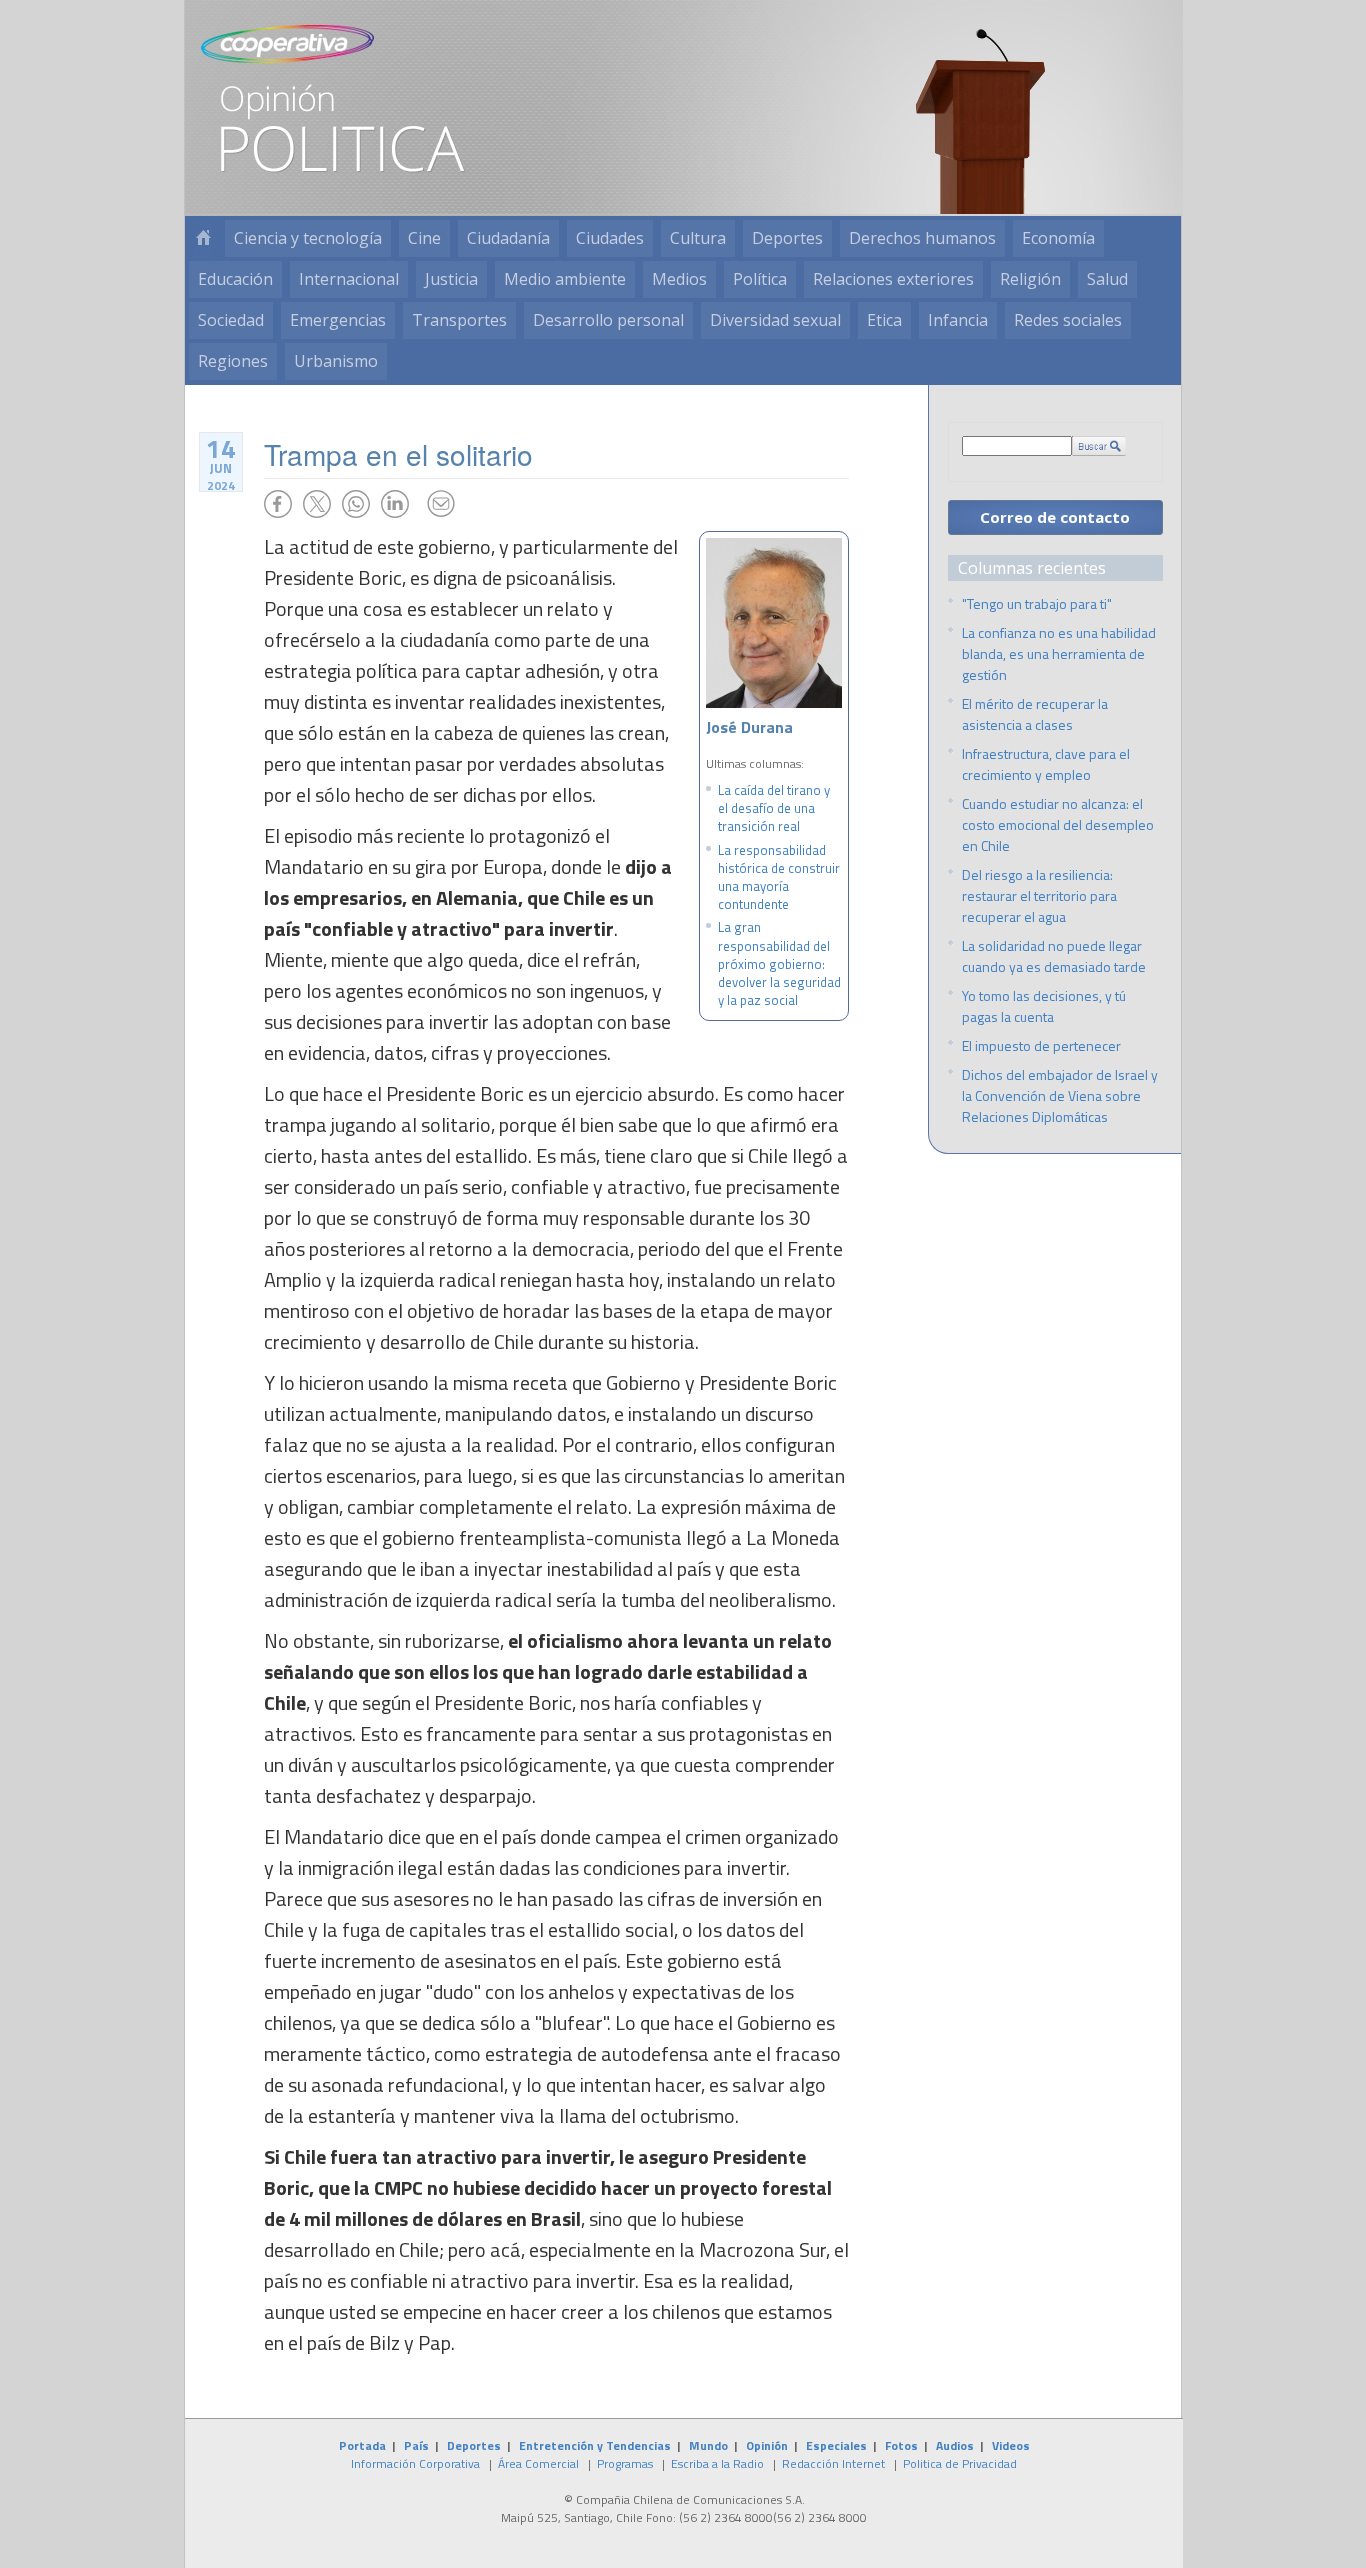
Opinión (767, 2445)
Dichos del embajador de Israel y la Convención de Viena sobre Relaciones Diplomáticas (1060, 1095)
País (416, 2445)
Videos (1011, 2445)
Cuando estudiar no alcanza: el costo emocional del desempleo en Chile (1058, 824)
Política (760, 279)
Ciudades (610, 238)
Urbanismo (336, 361)
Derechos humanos (922, 238)
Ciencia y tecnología (308, 238)
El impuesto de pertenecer (1041, 1045)
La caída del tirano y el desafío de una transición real (774, 808)
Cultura (698, 238)
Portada (362, 2445)
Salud (1107, 279)
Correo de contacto (1055, 517)
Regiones (233, 361)
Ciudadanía (508, 238)
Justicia (451, 279)
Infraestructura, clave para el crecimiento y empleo (1046, 764)
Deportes (787, 238)
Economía (1058, 238)
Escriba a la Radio (717, 2463)
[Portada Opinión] (203, 238)
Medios (679, 279)
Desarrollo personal (608, 320)
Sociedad (231, 320)
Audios (955, 2445)
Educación (235, 279)
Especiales (836, 2445)
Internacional (349, 279)
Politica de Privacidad (960, 2463)
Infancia (958, 320)
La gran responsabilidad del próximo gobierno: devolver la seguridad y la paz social (779, 963)
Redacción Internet (833, 2463)
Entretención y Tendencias (595, 2445)
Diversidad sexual (775, 320)
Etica (884, 320)
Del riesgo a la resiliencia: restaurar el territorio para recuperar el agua (1039, 895)
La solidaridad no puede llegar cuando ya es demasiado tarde (1054, 956)
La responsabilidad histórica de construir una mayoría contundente (779, 877)
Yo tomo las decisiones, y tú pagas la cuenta (1044, 1006)
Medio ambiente (565, 279)
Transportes (459, 320)
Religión (1030, 279)
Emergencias (338, 320)
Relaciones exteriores (893, 279)
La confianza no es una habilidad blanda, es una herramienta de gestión (1059, 653)
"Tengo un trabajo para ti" (1037, 603)
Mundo (708, 2445)
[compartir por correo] (441, 504)
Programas (625, 2463)
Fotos (901, 2445)
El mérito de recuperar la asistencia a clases (1035, 714)
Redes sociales (1068, 320)
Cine (424, 238)
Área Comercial (538, 2463)
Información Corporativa (415, 2463)
